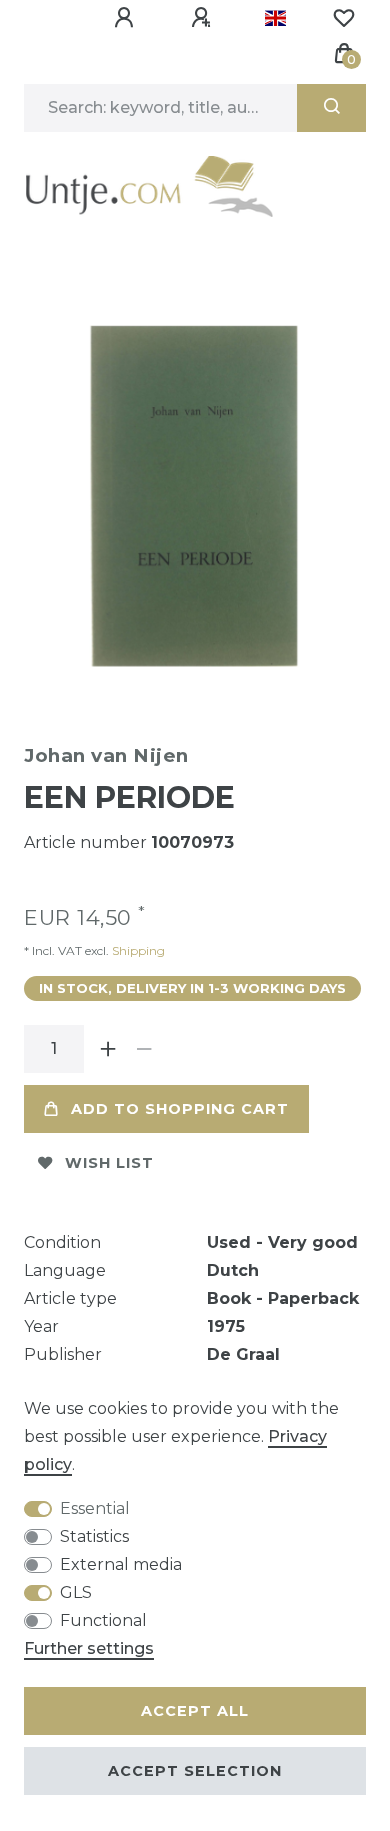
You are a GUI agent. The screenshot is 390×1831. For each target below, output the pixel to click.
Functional (103, 1620)
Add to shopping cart (180, 1109)
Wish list (109, 1163)
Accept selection (195, 1771)
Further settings (89, 1648)
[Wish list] (344, 18)
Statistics (94, 1536)
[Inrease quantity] (108, 1049)
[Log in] (127, 18)
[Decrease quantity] (144, 1049)
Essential (95, 1508)
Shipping (137, 950)
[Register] (204, 18)
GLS (76, 1592)
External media (121, 1564)
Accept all (195, 1711)
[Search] (331, 108)
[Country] (275, 18)
